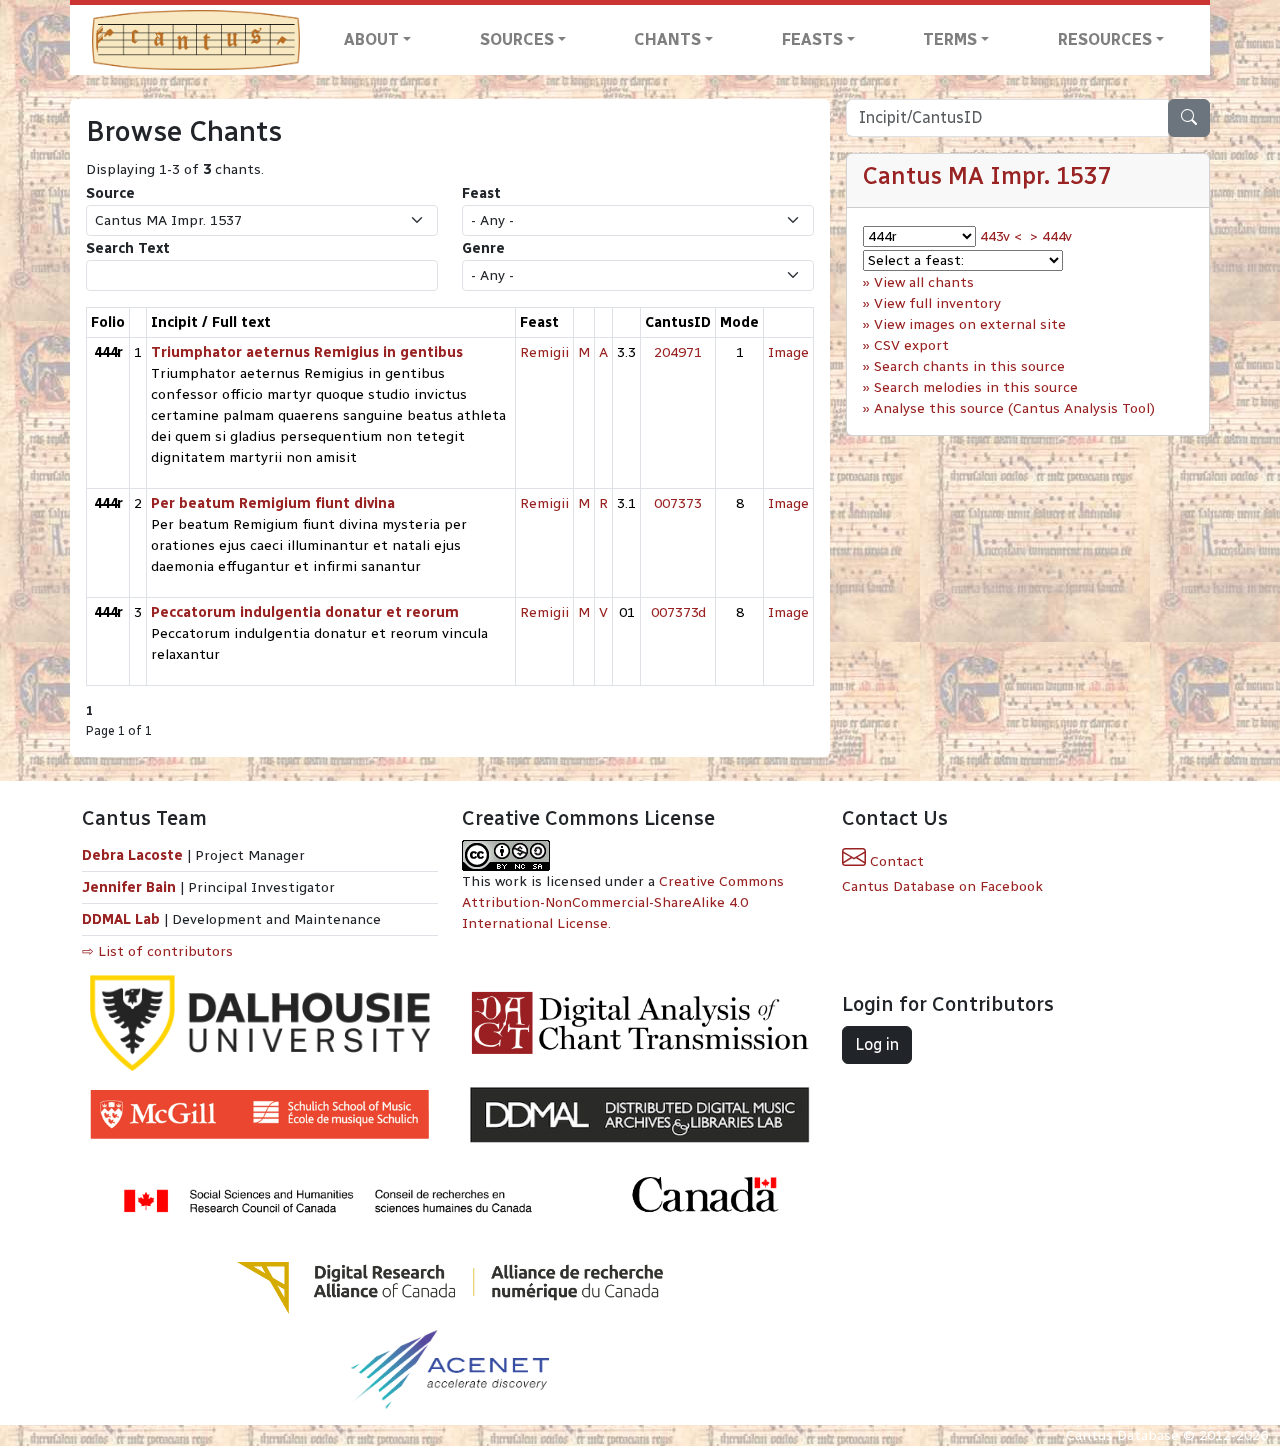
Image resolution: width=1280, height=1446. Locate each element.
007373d (678, 612)
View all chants (924, 282)
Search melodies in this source (976, 387)
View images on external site (970, 324)
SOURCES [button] (517, 39)
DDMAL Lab (121, 919)
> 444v (1051, 236)
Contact (895, 861)
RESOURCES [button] (1105, 39)
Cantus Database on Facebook (942, 886)
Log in (877, 1044)
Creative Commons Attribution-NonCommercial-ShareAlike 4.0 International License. (623, 902)
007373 (678, 503)
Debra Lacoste (132, 855)
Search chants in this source (969, 366)
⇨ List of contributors (157, 951)
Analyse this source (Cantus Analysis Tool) (1014, 408)
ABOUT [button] (371, 39)
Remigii (544, 352)
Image (788, 352)
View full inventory (937, 303)
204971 (678, 352)
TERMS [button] (950, 39)
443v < (1001, 236)
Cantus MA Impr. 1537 (987, 175)
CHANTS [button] (667, 39)
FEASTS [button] (812, 39)
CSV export (911, 345)
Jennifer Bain (131, 887)
